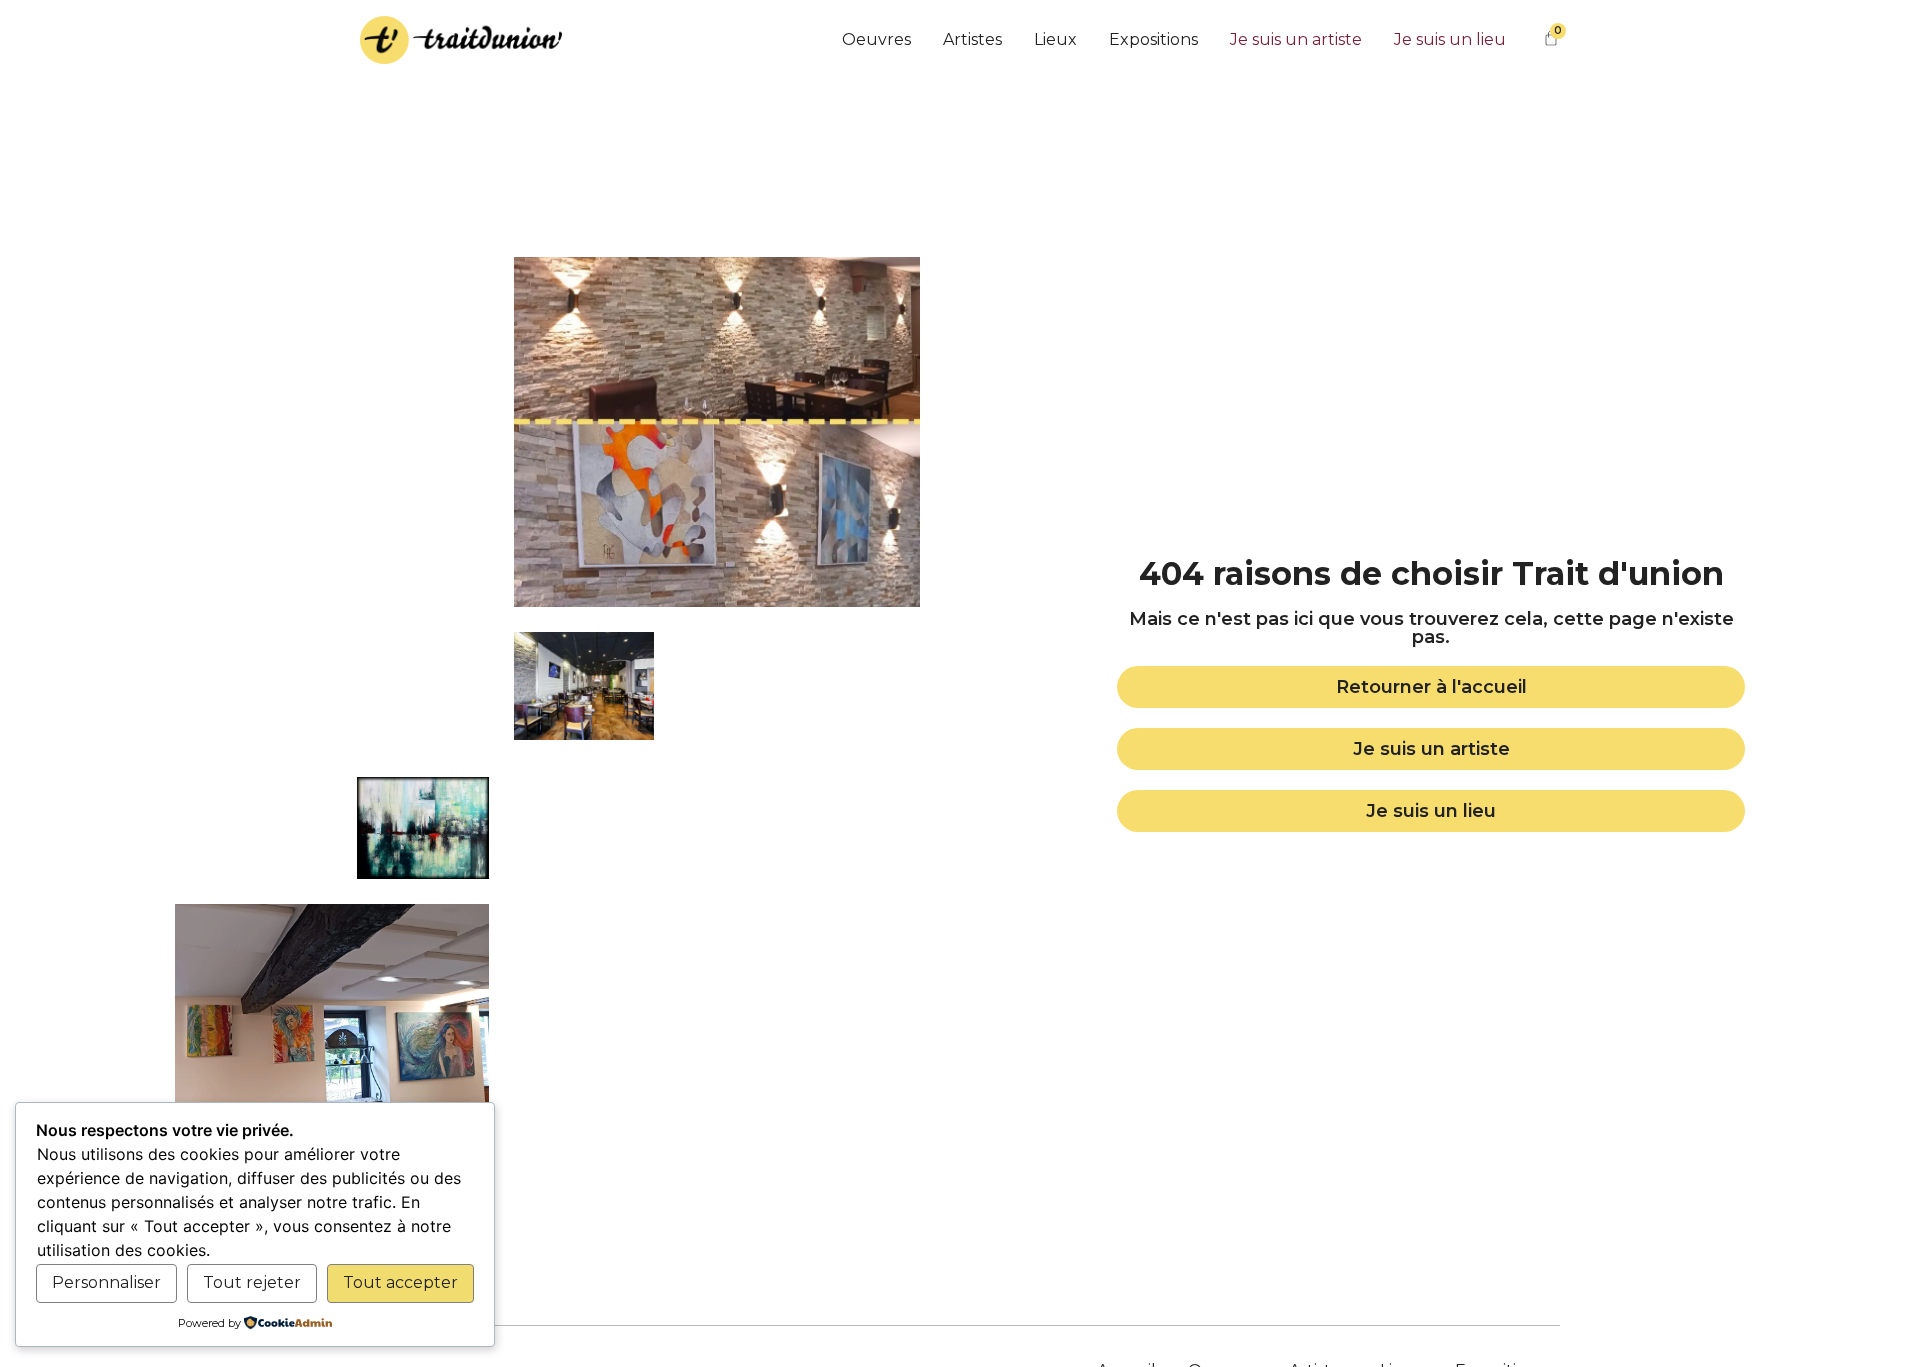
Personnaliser (106, 1282)
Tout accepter (400, 1282)
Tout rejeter (252, 1282)
